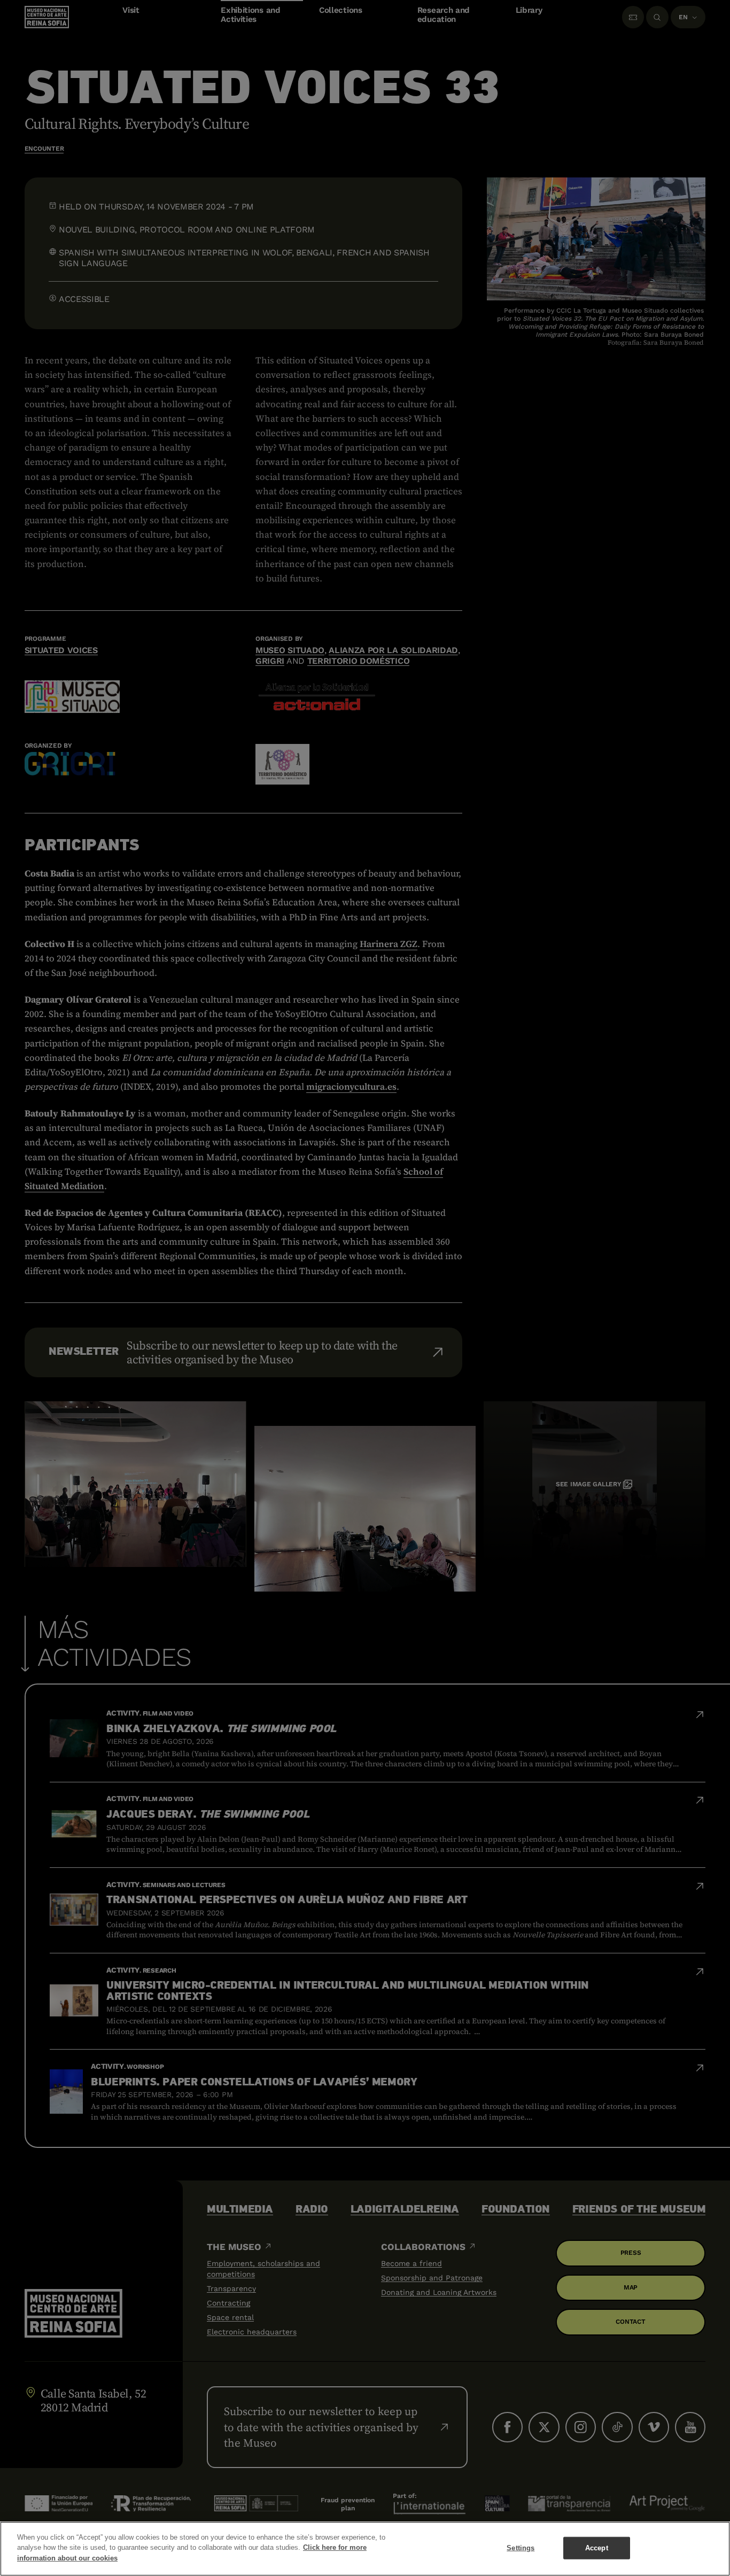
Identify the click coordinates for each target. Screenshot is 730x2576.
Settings (521, 2548)
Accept (597, 2548)
